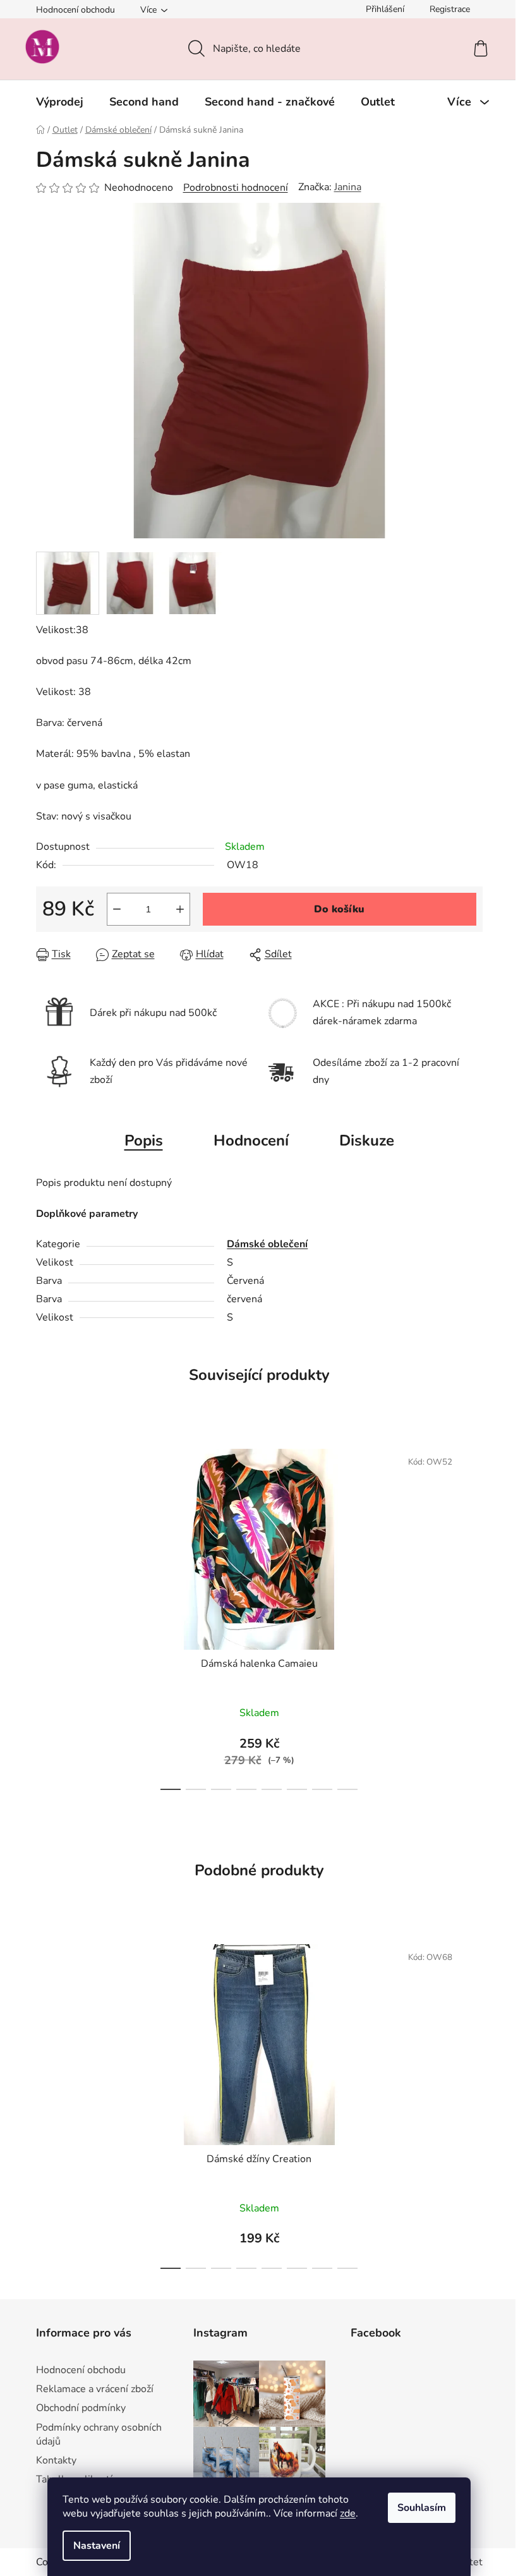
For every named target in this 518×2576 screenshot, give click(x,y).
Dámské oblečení (267, 1244)
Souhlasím (422, 2508)
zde (348, 2513)
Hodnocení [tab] (251, 1140)
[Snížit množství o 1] (117, 909)
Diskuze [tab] (367, 1140)
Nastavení (97, 2546)
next (473, 1616)
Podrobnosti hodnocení (236, 188)
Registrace (450, 9)
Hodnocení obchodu (75, 10)
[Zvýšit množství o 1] (180, 909)
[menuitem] (60, 102)
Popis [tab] (144, 1140)
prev (46, 1616)
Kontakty (56, 2460)
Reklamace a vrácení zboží (95, 2389)
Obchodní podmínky (81, 2408)
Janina (348, 187)
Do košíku (339, 909)
